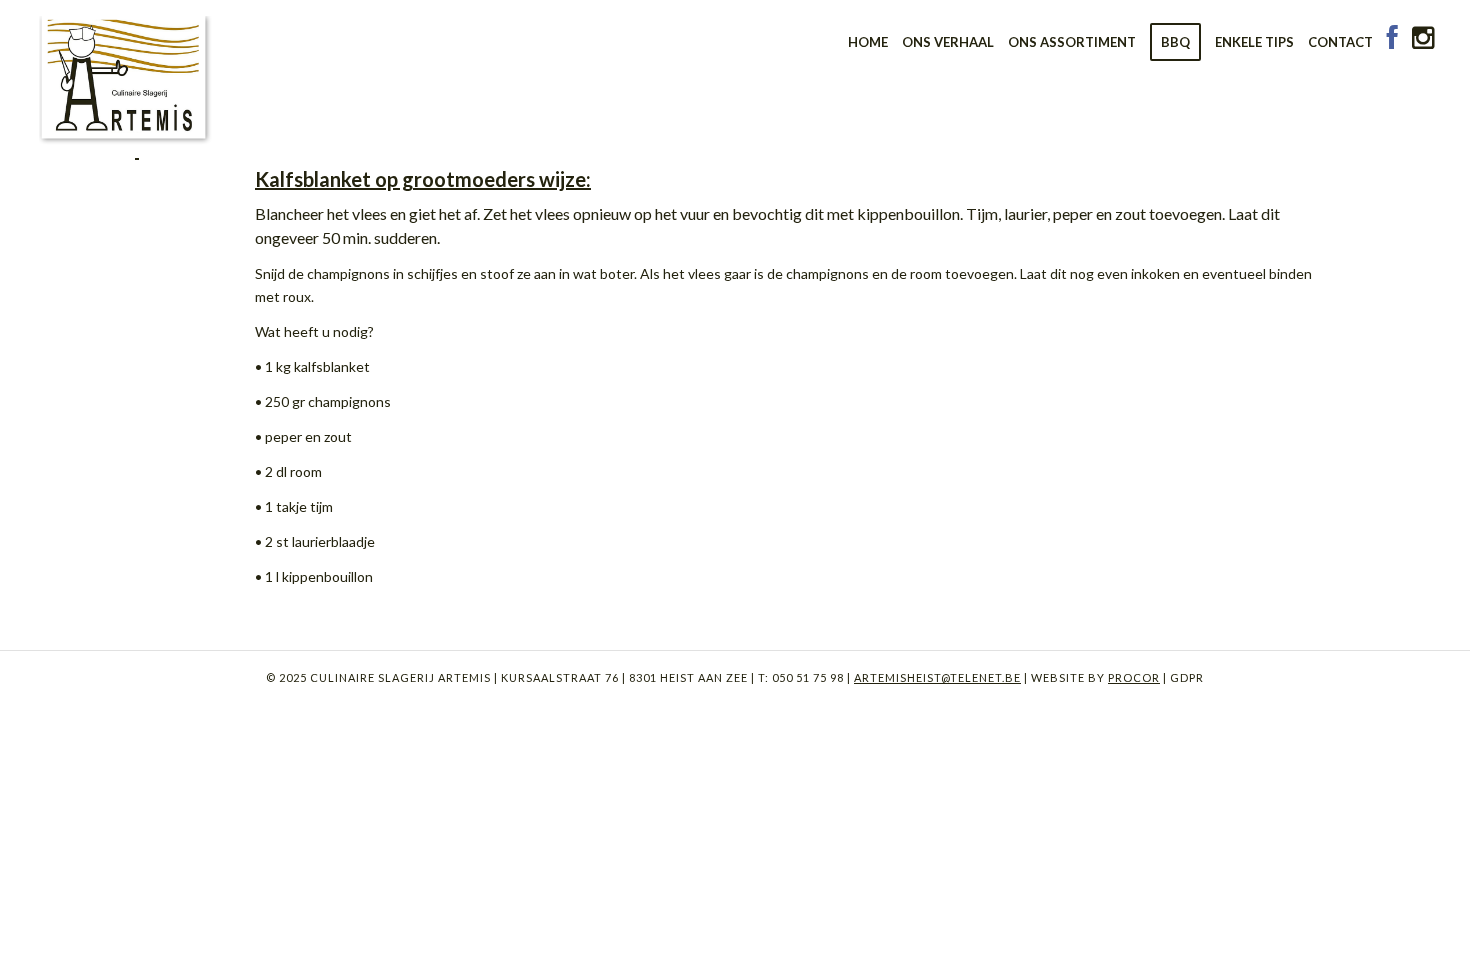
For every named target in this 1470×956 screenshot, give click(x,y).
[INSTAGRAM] (1423, 42)
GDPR (1185, 677)
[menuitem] (868, 42)
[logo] (126, 75)
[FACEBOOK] (1392, 42)
